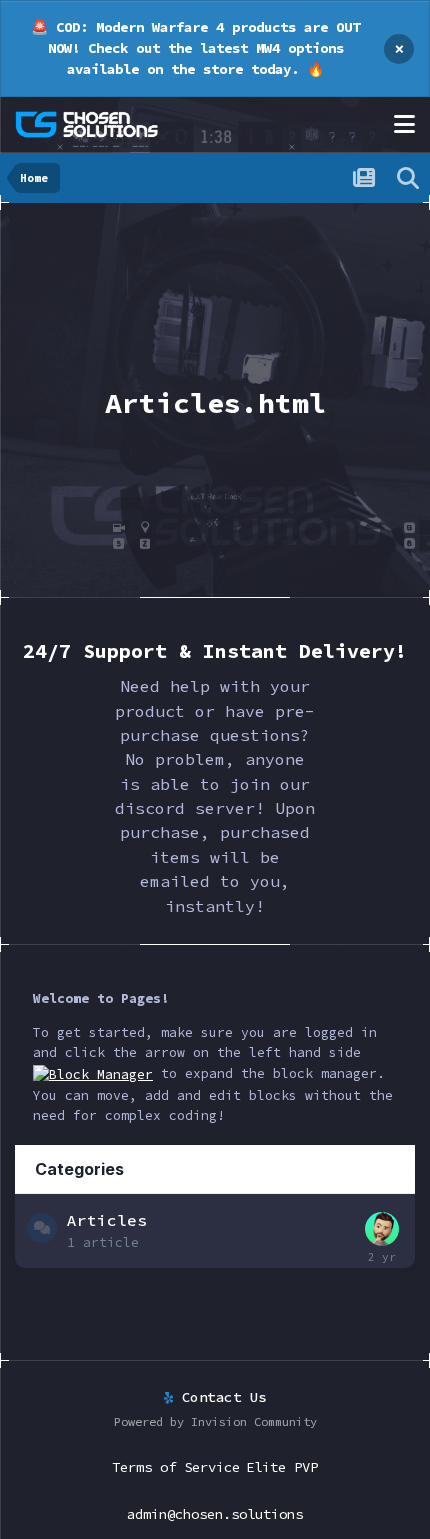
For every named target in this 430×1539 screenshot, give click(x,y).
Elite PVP (282, 1467)
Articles (107, 1220)
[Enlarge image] (93, 1073)
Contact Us (220, 1397)
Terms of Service (176, 1467)
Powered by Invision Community (215, 1421)
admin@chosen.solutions (215, 1514)
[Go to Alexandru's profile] (382, 1229)
